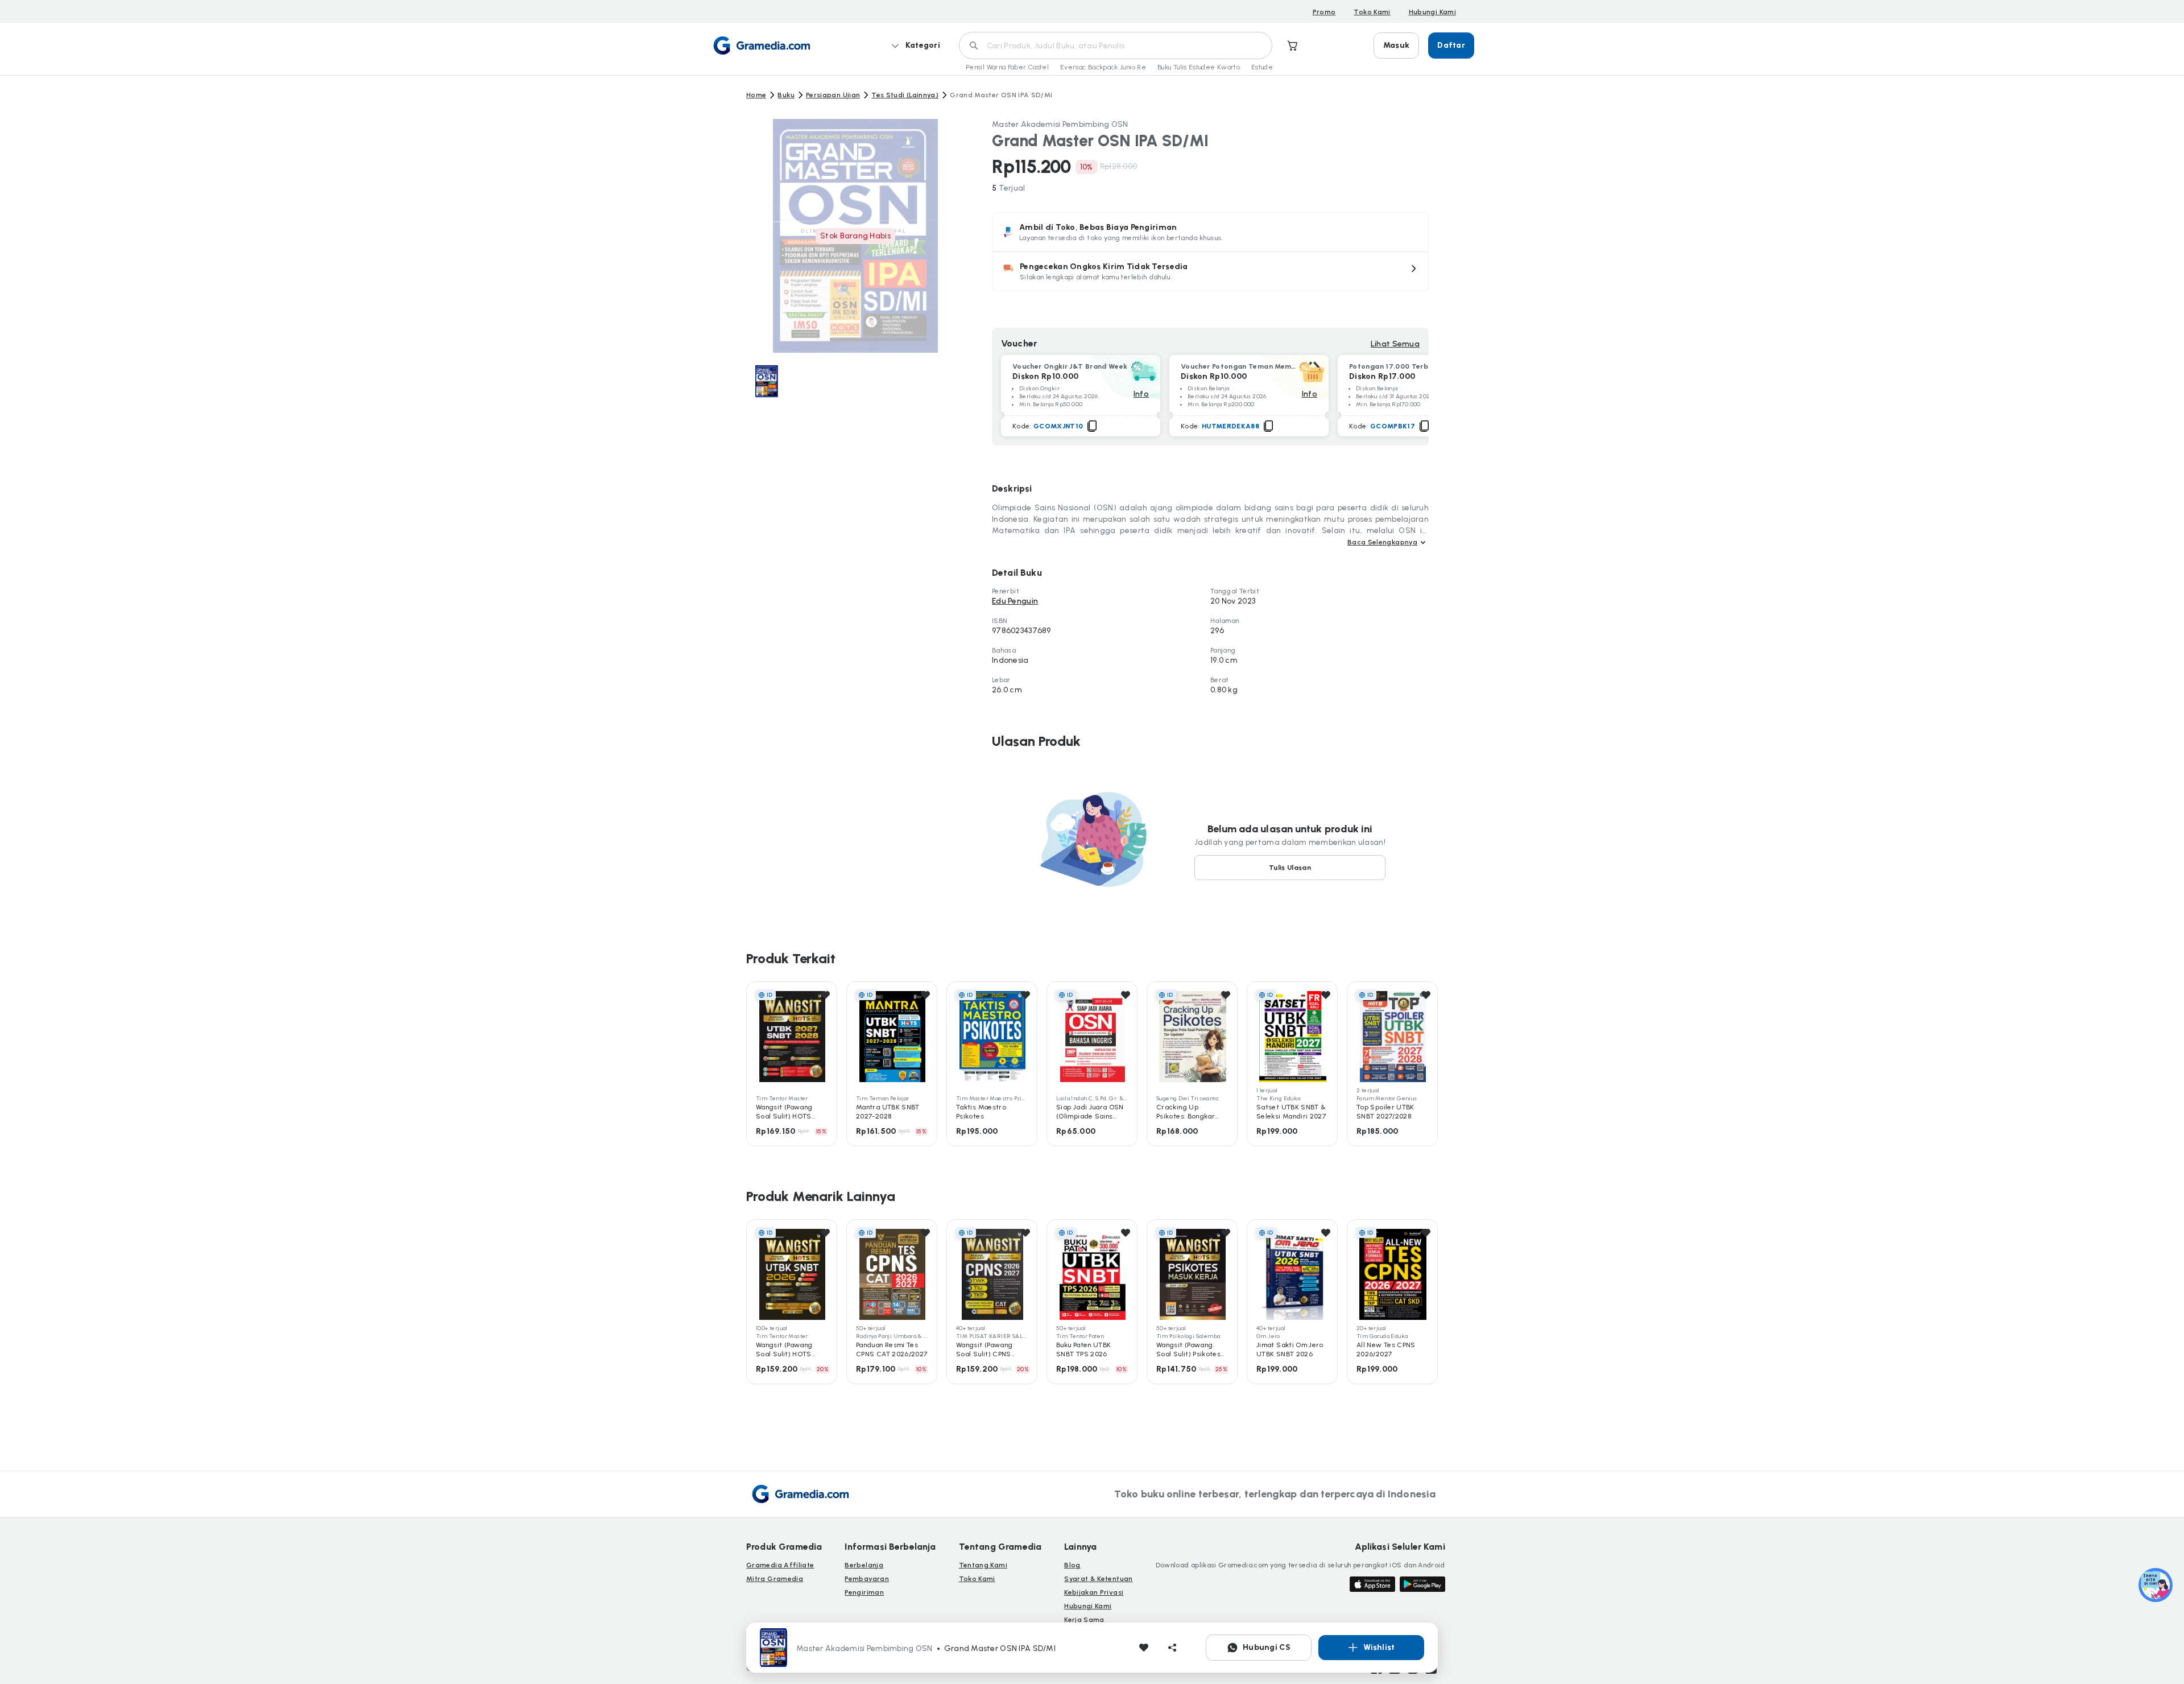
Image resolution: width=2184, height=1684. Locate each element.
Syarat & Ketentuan (1098, 1579)
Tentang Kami (983, 1565)
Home (756, 95)
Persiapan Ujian (833, 95)
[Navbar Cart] (1293, 46)
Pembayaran (867, 1579)
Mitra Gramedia (775, 1579)
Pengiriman (864, 1592)
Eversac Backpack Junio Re (1103, 67)
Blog (1072, 1565)
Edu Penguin (1015, 601)
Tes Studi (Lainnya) (905, 95)
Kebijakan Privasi (1094, 1592)
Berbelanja (864, 1565)
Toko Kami (1372, 12)
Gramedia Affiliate (780, 1565)
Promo (1324, 12)
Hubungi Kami (1432, 12)
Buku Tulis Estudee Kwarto (1199, 67)
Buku (786, 95)
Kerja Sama (1084, 1620)
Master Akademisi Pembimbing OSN (1060, 124)
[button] (1210, 271)
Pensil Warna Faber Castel (1007, 67)
